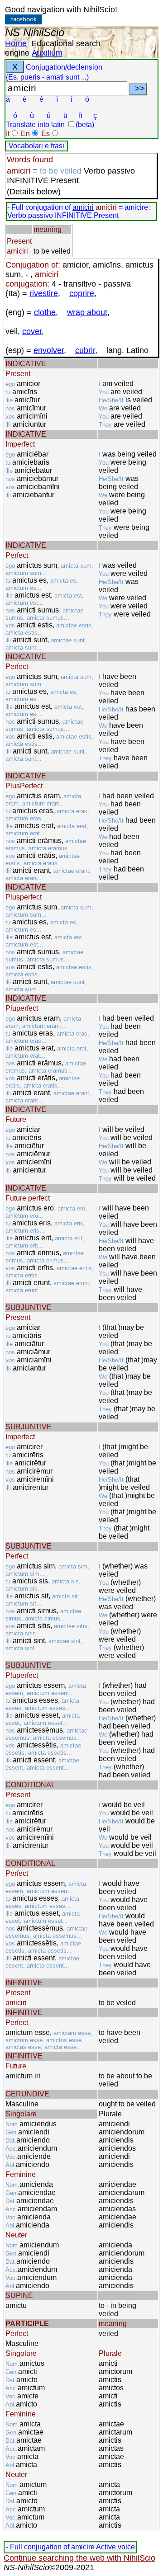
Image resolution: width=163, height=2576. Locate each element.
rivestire (44, 293)
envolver (49, 350)
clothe (45, 312)
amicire (83, 2547)
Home (16, 43)
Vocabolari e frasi (36, 146)
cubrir (85, 350)
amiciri (83, 207)
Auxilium (47, 53)
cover (32, 331)
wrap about (87, 312)
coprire (82, 293)
